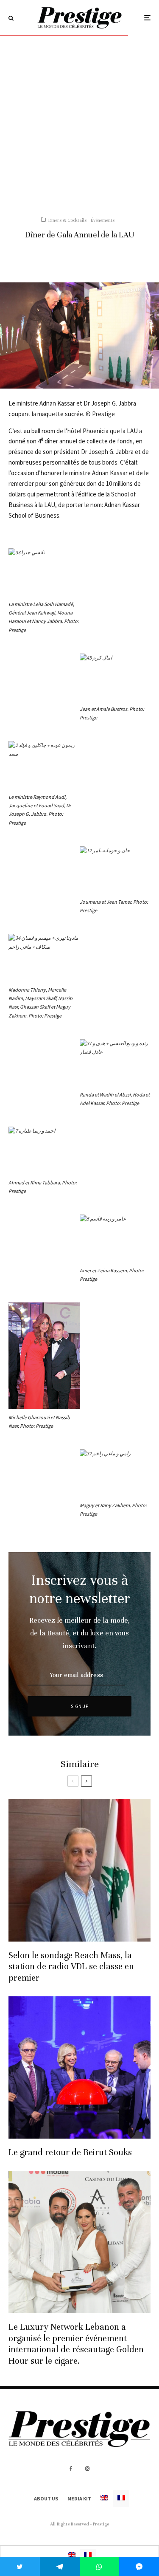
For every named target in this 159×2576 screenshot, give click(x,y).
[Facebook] (71, 2469)
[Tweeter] (20, 2566)
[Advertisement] (79, 120)
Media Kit (79, 2498)
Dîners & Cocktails (67, 220)
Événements (103, 220)
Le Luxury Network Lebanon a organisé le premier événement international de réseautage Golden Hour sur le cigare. (76, 2344)
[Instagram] (87, 2469)
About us (46, 2498)
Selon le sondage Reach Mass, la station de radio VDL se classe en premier (71, 1967)
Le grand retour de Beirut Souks (70, 2152)
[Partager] (60, 2566)
